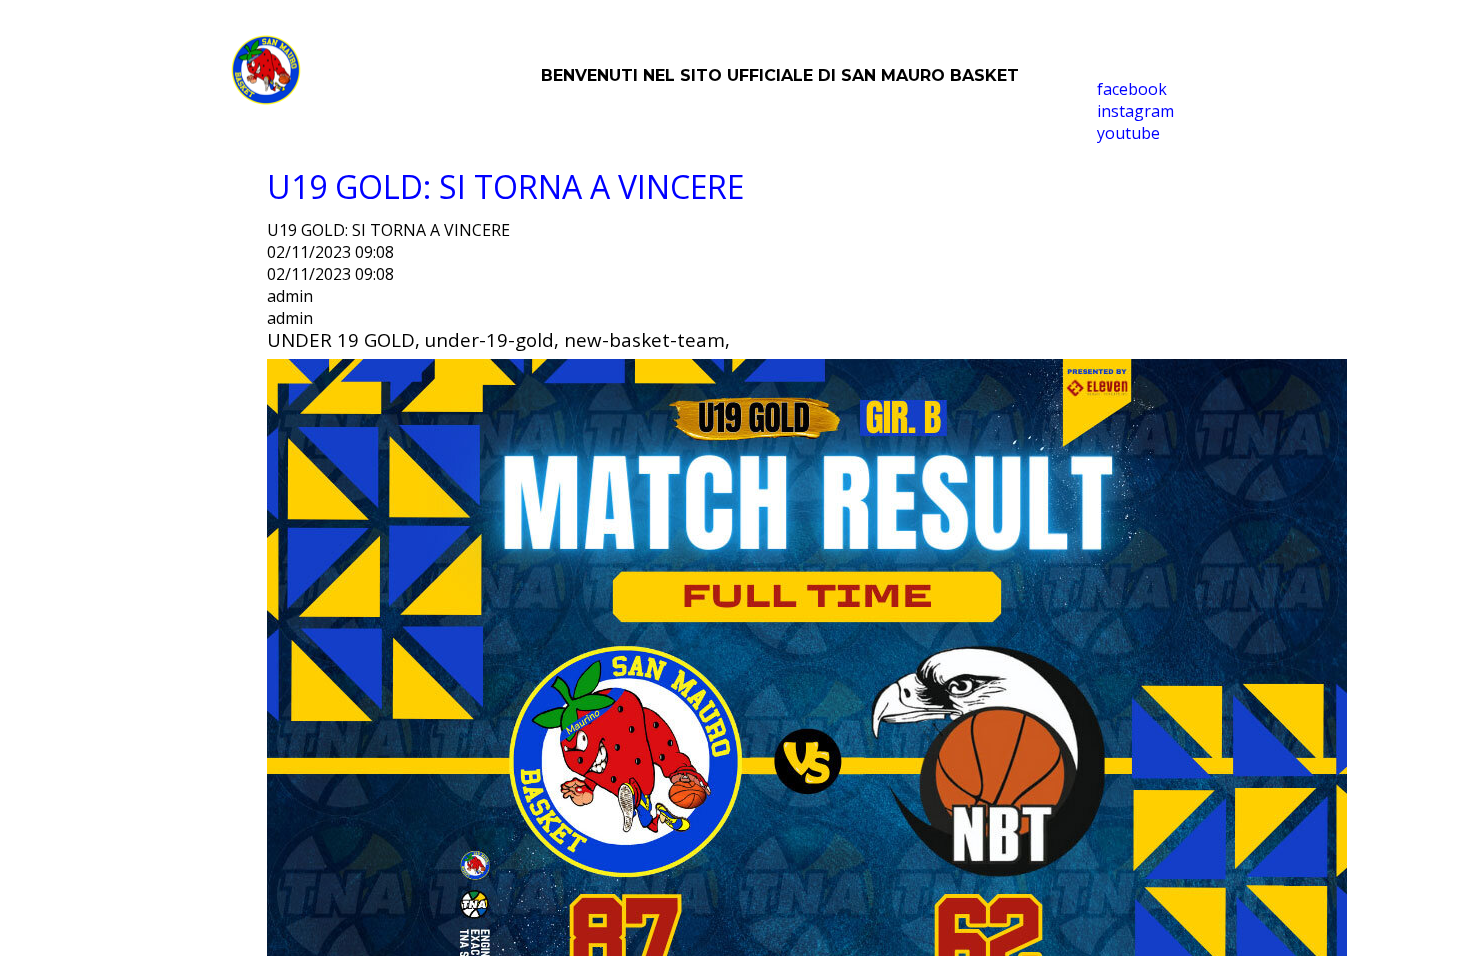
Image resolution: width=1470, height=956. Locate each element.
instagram (1135, 111)
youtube (1128, 133)
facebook (1132, 89)
